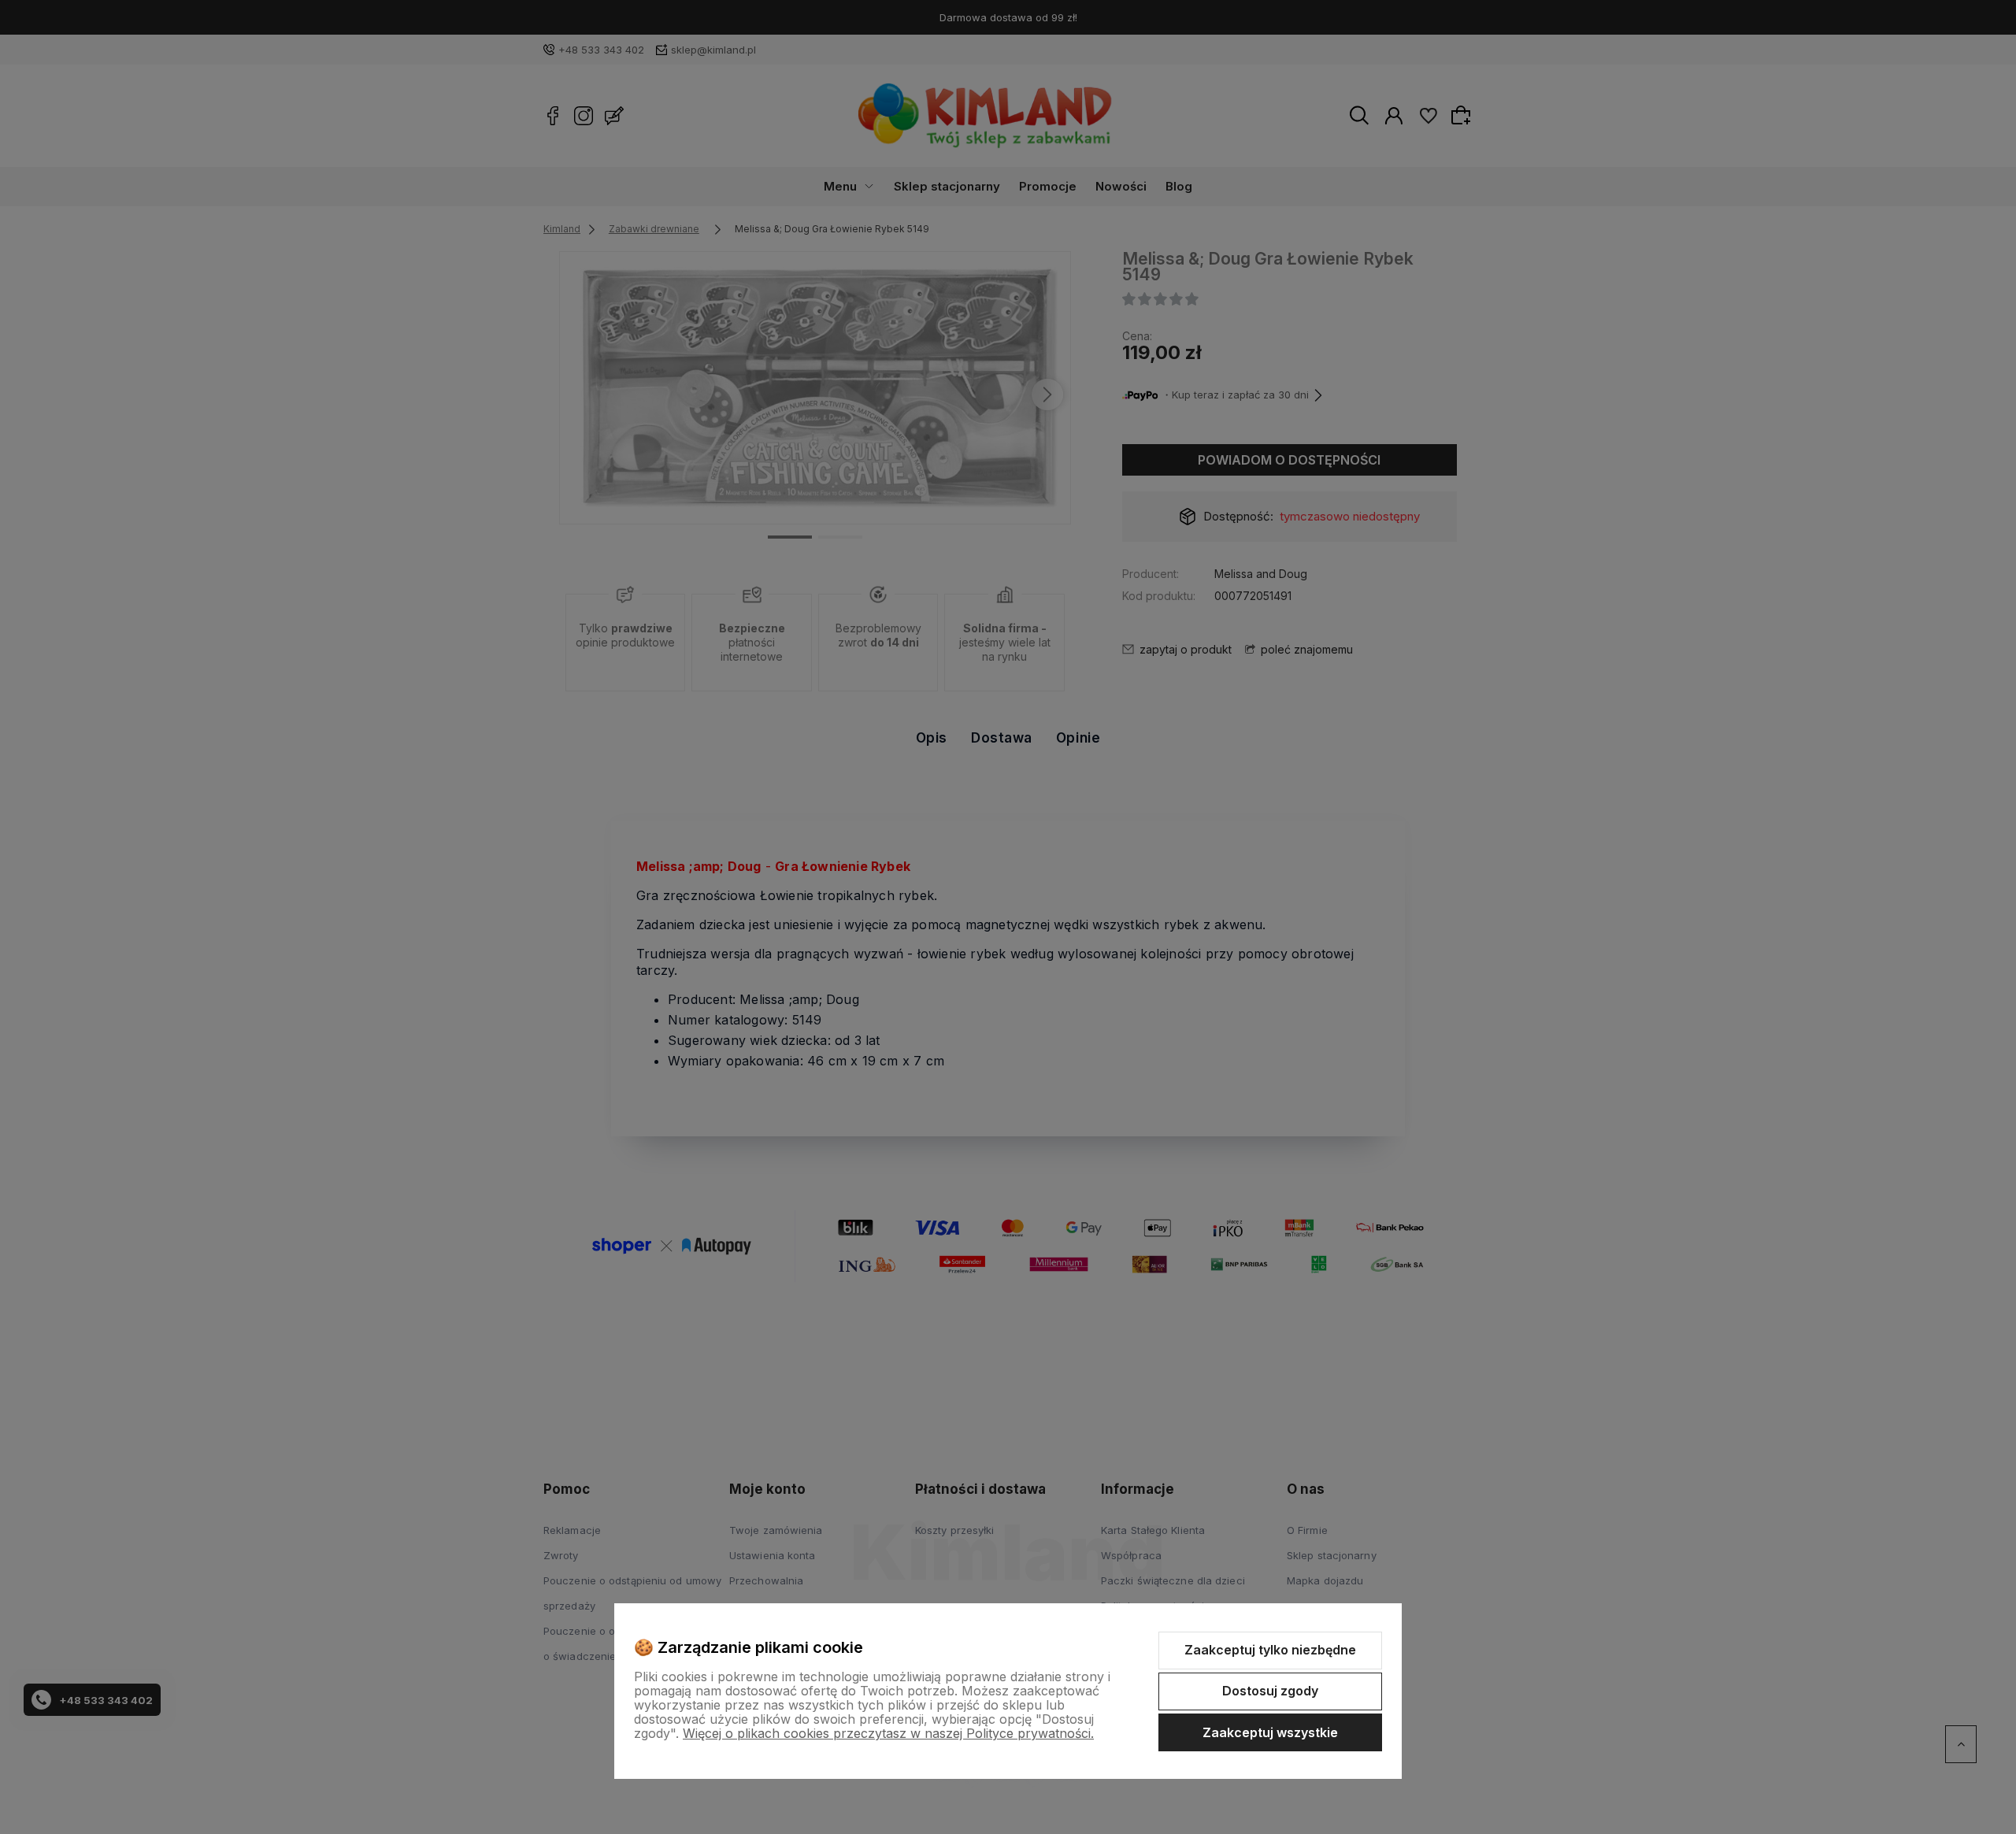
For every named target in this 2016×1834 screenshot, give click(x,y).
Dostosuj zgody (1270, 1691)
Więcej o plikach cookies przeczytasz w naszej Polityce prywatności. (888, 1733)
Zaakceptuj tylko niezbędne (1270, 1650)
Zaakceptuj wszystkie (1270, 1732)
